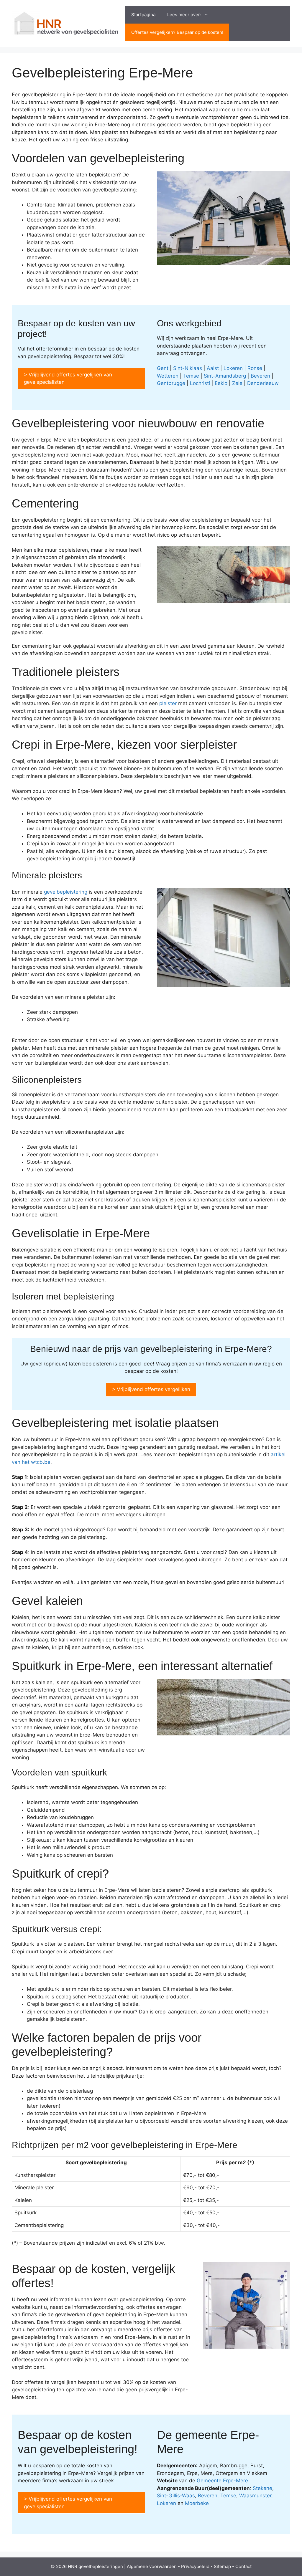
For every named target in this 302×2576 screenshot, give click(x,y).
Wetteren (168, 376)
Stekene (262, 2488)
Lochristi (200, 383)
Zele (237, 383)
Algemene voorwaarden (152, 2566)
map (226, 2566)
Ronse (255, 368)
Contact (243, 2566)
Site (218, 2566)
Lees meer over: (184, 15)
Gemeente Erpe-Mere (222, 2481)
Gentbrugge (171, 383)
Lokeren (233, 368)
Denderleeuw (263, 383)
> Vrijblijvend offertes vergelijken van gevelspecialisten (68, 378)
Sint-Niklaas (188, 368)
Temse (191, 376)
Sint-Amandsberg (225, 376)
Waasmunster (255, 2496)
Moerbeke (197, 2503)
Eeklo (221, 383)
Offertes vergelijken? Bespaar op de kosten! (177, 32)
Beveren (260, 376)
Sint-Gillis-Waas (176, 2496)
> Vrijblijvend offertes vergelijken (151, 1389)
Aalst (213, 368)
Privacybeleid (195, 2566)
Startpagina (143, 15)
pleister (168, 703)
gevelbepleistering (66, 892)
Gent (163, 368)
